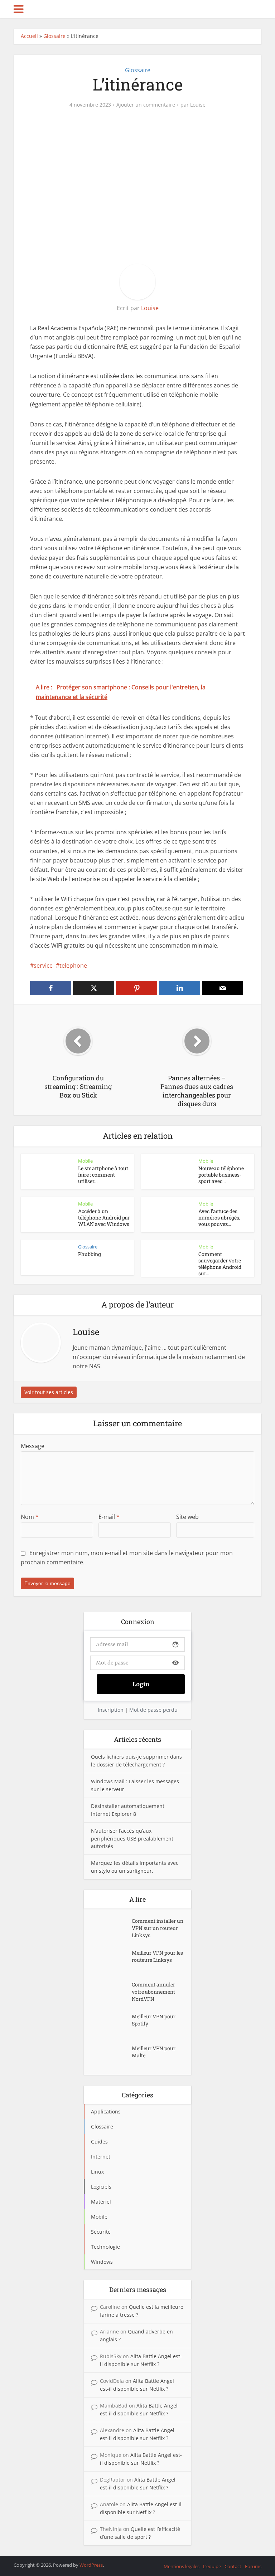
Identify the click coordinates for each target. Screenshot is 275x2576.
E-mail (109, 1517)
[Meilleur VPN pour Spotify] (111, 2023)
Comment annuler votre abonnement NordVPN (153, 1992)
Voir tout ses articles (49, 1392)
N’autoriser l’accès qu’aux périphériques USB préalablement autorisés (132, 1839)
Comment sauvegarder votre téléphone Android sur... (220, 1264)
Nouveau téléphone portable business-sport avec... (221, 1175)
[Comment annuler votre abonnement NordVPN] (111, 1992)
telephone (73, 966)
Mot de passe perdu (153, 1710)
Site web (187, 1517)
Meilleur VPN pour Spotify (154, 2020)
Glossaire (54, 36)
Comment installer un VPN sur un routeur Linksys (158, 1928)
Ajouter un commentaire (146, 105)
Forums (253, 2566)
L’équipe (212, 2566)
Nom (30, 1517)
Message (33, 1446)
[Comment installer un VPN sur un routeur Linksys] (111, 1928)
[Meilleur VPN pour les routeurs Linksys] (111, 1960)
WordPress (91, 2565)
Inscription (111, 1710)
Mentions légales (182, 2566)
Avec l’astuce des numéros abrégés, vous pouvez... (219, 1218)
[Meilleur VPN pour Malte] (111, 2055)
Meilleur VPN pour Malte (154, 2052)
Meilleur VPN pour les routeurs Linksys (157, 1956)
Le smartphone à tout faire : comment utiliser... (103, 1175)
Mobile (85, 1161)
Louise (198, 105)
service (43, 966)
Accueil (29, 36)
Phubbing (90, 1254)
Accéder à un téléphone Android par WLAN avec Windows (104, 1218)
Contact (233, 2566)
